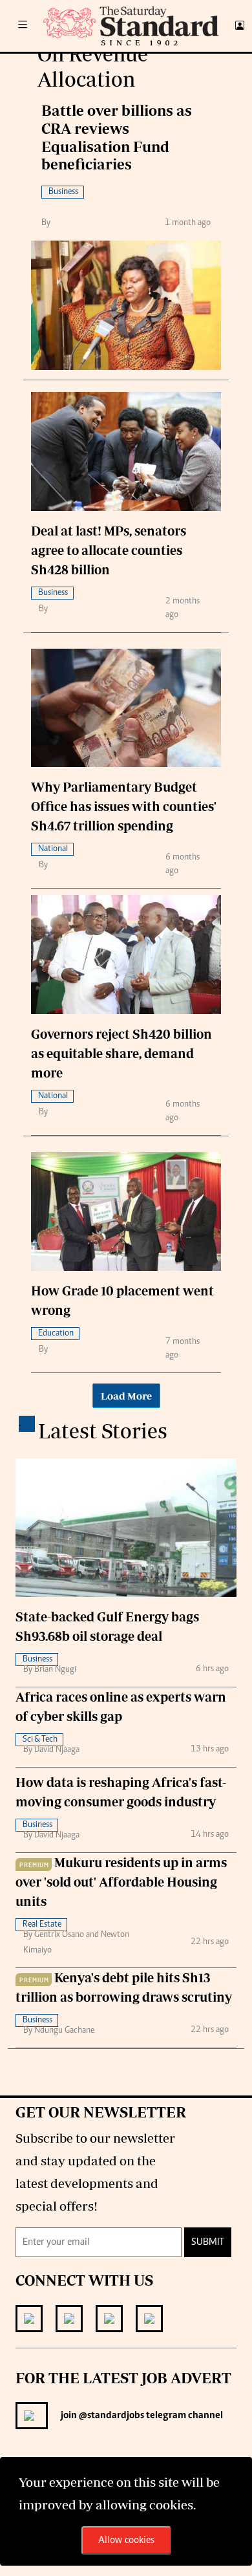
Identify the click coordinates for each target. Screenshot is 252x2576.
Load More (126, 1396)
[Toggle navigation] (23, 26)
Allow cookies (126, 2540)
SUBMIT (208, 2242)
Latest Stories (103, 1431)
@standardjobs (110, 2416)
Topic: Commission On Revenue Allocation (127, 54)
